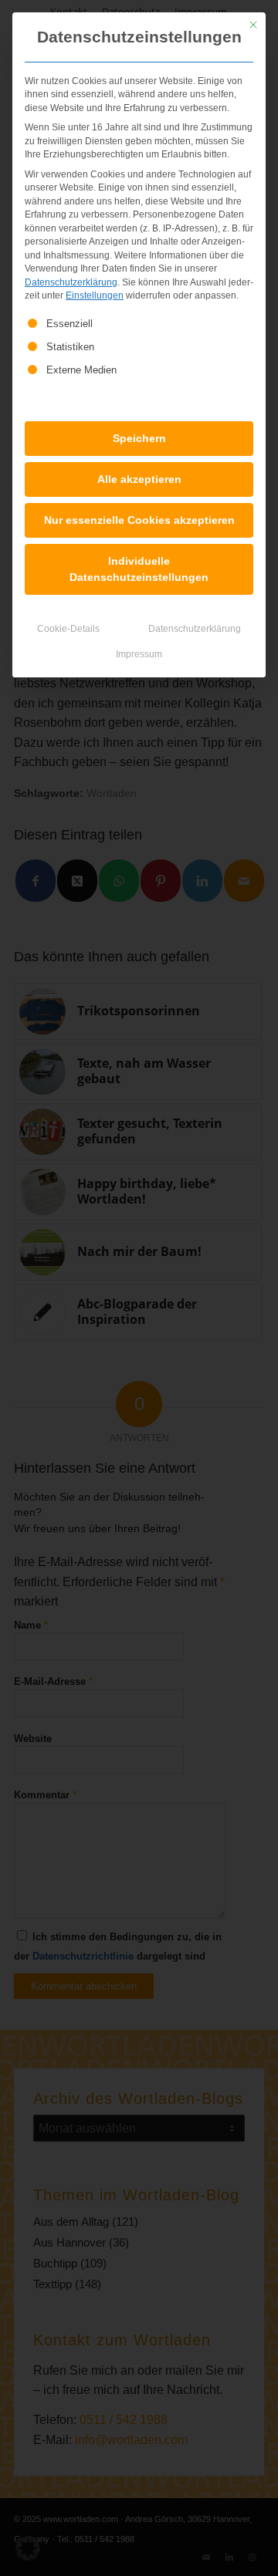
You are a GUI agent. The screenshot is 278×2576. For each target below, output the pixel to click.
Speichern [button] (139, 438)
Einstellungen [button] (95, 295)
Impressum (139, 654)
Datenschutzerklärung (71, 282)
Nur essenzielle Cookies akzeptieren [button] (139, 520)
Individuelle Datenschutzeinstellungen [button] (139, 569)
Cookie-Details (68, 629)
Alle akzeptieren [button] (139, 479)
